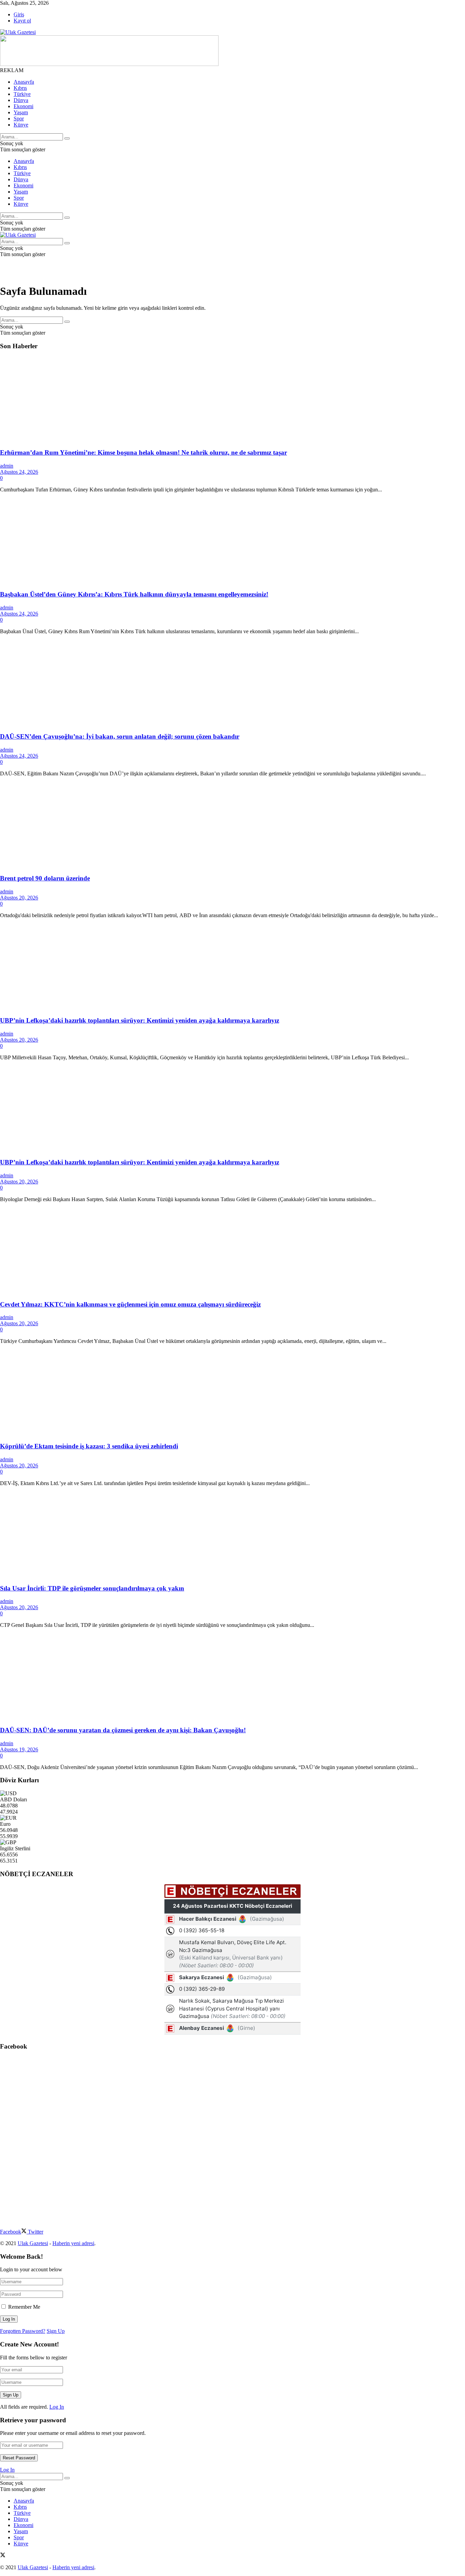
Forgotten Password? (23, 2331)
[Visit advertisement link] (109, 64)
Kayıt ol (22, 21)
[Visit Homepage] (18, 32)
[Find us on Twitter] (3, 2556)
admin (7, 466)
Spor (19, 119)
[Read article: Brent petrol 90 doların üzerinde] (233, 825)
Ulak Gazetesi (33, 2243)
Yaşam (21, 112)
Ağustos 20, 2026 (19, 898)
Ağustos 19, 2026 (19, 1749)
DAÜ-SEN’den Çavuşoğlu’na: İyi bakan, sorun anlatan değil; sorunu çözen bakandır (120, 736)
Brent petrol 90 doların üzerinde (45, 878)
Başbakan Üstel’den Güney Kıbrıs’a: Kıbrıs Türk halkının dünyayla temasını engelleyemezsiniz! (134, 594)
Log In (57, 2407)
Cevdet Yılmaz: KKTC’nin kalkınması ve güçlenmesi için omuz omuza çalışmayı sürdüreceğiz (130, 1304)
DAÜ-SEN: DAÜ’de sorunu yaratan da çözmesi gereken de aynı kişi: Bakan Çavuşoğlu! (123, 1730)
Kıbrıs (20, 88)
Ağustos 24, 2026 (19, 472)
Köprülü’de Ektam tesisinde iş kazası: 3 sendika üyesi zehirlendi (89, 1446)
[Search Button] (67, 138)
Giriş (19, 14)
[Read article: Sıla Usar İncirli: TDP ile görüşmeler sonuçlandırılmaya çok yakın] (233, 1535)
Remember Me (24, 2307)
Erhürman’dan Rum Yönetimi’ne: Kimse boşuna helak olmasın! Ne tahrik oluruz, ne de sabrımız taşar (143, 452)
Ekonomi (23, 106)
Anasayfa (24, 82)
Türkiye (22, 94)
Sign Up (56, 2331)
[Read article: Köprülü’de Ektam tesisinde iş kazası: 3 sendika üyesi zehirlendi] (233, 1393)
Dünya (21, 100)
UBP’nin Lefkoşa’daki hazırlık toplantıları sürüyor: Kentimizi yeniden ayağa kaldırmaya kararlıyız (140, 1020)
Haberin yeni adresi (73, 2243)
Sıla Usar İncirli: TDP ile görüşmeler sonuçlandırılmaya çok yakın (92, 1588)
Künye (21, 125)
